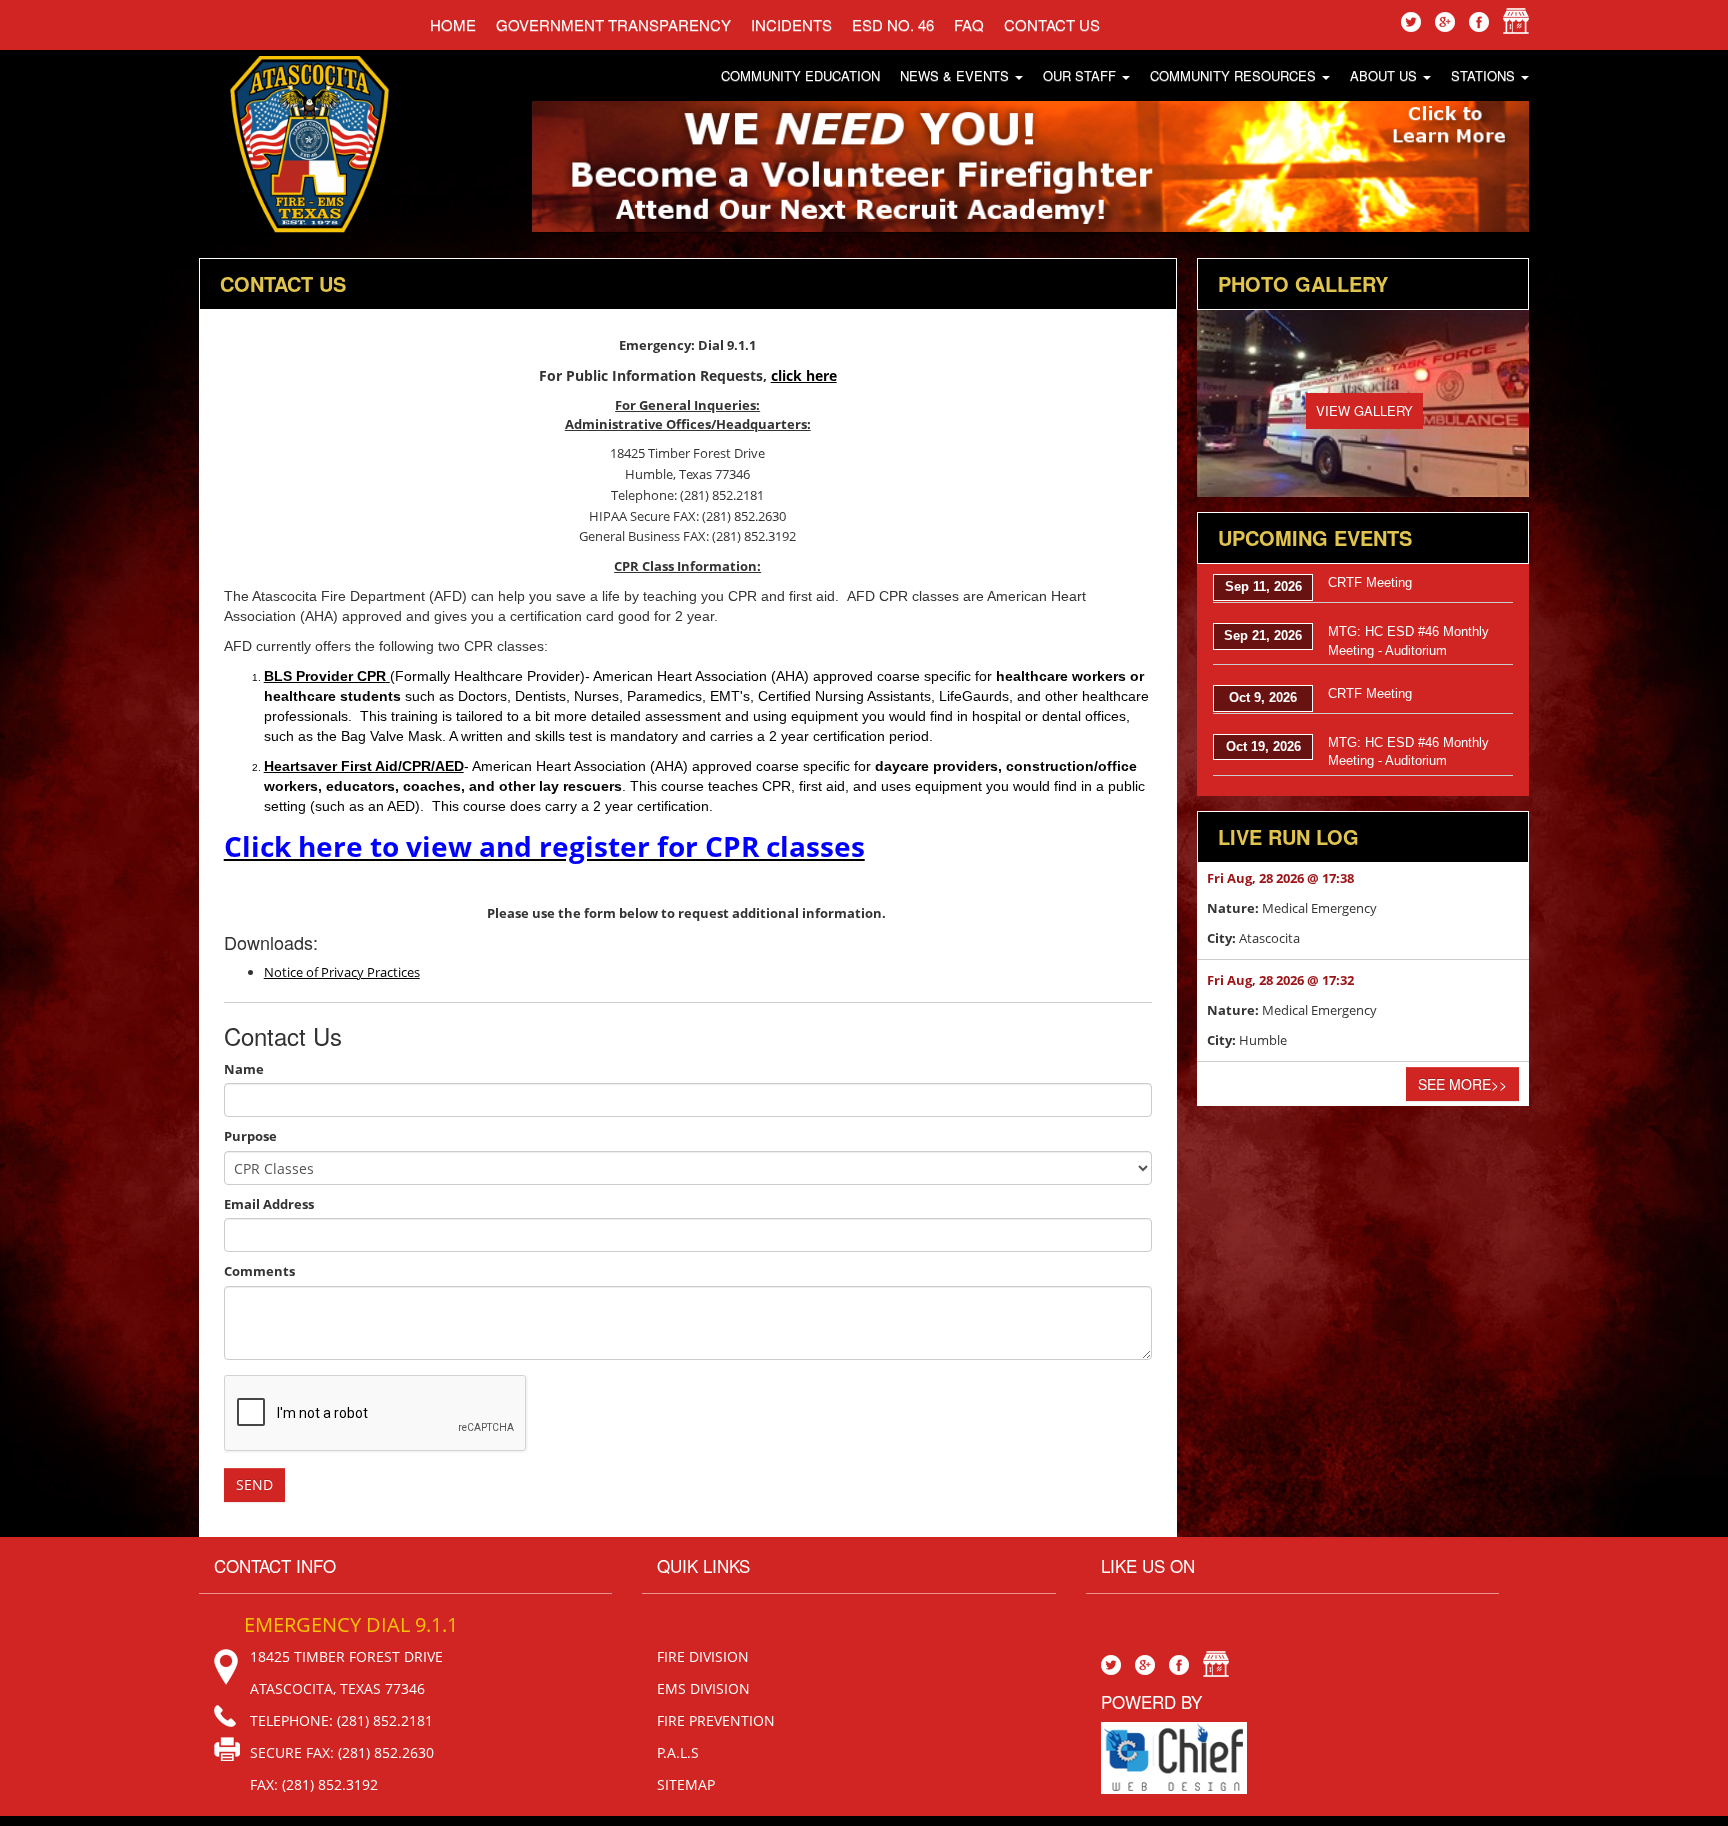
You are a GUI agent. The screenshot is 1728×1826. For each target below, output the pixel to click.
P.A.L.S (678, 1752)
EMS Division (703, 1688)
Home (453, 24)
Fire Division (703, 1656)
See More (1462, 1084)
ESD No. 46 (893, 24)
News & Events (956, 75)
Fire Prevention (716, 1720)
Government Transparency (613, 24)
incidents (791, 24)
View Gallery (1364, 410)
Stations (1485, 75)
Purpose (250, 1136)
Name (244, 1069)
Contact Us (1052, 24)
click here (804, 375)
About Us (1385, 75)
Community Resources (1235, 75)
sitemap (686, 1784)
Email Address (269, 1204)
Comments (259, 1271)
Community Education (800, 75)
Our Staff (1081, 75)
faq (969, 24)
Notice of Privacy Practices (342, 972)
